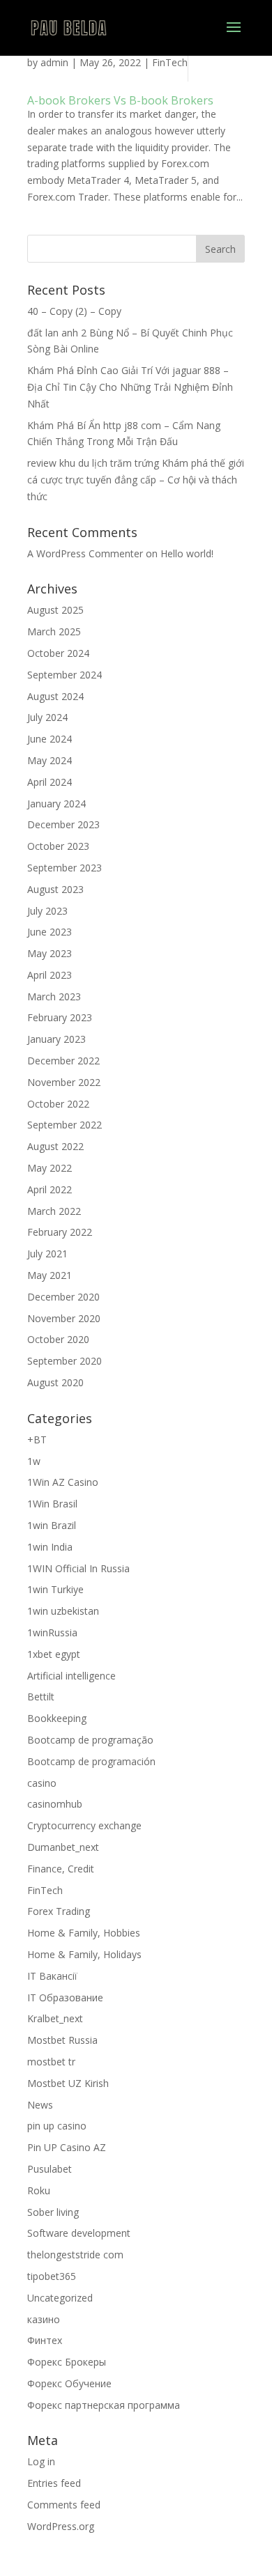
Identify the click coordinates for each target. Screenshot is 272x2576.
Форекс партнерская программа (104, 2405)
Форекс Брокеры (67, 2362)
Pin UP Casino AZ (67, 2147)
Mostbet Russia (62, 2040)
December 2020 (63, 1297)
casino (42, 1783)
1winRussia (52, 1632)
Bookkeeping (57, 1718)
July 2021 (47, 1254)
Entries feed (54, 2483)
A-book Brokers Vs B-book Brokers (120, 100)
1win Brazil (52, 1525)
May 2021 (50, 1275)
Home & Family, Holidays (84, 1954)
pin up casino (57, 2126)
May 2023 (50, 953)
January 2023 (56, 1039)
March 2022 (54, 1211)
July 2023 (47, 911)
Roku (39, 2190)
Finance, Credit (61, 1869)
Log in (41, 2461)
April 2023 (50, 975)
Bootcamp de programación (91, 1761)
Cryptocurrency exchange (84, 1825)
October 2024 (58, 653)
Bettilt (41, 1697)
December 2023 (63, 824)
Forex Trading (59, 1911)
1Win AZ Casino (63, 1482)
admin (54, 62)
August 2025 (55, 610)
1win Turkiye (55, 1589)
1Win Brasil (52, 1504)
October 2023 (58, 846)
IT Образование (65, 1997)
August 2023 (55, 889)
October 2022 (58, 1104)
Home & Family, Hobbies (84, 1933)
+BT (37, 1440)
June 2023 (50, 932)
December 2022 (63, 1061)
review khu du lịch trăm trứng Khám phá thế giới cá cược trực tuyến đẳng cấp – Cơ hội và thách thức (136, 480)
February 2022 (60, 1232)
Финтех (45, 2340)
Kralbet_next (55, 2018)
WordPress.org (61, 2526)
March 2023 (54, 996)
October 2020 (58, 1339)
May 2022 (50, 1168)
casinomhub (55, 1804)
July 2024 (47, 717)
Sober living (53, 2212)
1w (34, 1461)
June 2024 (50, 739)
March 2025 (54, 631)
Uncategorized (60, 2298)
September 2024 (65, 675)
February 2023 (60, 1017)
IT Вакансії (52, 1976)
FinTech (170, 62)
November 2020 (64, 1318)
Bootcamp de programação (90, 1740)
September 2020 (65, 1361)
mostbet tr (51, 2062)
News (40, 2105)
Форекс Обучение (69, 2383)
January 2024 (56, 804)
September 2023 (65, 868)
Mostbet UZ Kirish (68, 2083)
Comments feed (64, 2505)
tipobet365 (52, 2276)
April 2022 (50, 1189)
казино (44, 2319)
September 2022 (65, 1125)
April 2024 (50, 782)
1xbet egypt (54, 1654)
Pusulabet (50, 2169)
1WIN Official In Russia (78, 1568)
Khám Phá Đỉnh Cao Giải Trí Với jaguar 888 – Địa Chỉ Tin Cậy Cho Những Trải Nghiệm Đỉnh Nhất (130, 387)
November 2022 (64, 1082)
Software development (79, 2233)
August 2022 (55, 1146)
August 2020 (55, 1382)
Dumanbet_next (63, 1847)
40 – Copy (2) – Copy (74, 311)
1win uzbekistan (63, 1611)
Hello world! (187, 553)
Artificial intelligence (71, 1676)
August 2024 (55, 696)
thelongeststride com (75, 2255)
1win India (50, 1547)
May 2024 (50, 760)
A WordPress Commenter (85, 553)
